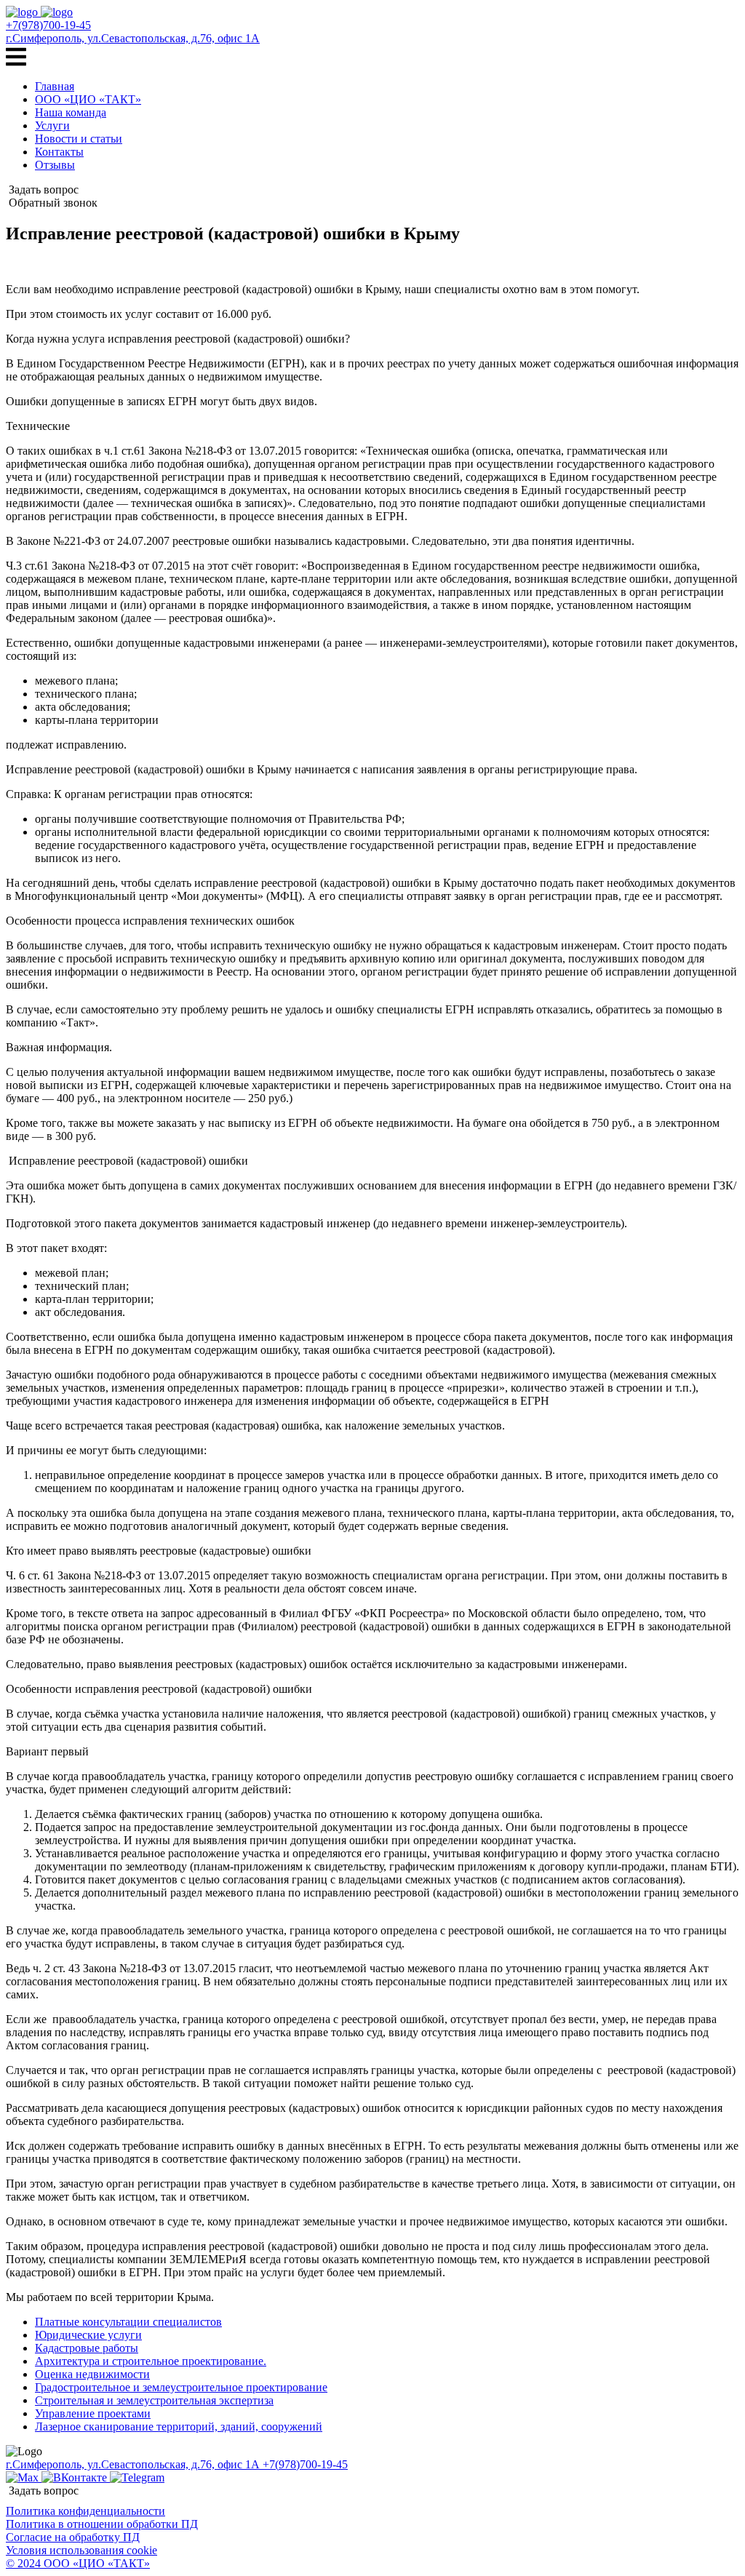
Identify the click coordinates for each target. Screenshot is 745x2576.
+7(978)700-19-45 (48, 25)
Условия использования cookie (81, 2550)
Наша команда (71, 112)
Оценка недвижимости (92, 2374)
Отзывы (55, 165)
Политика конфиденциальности (85, 2511)
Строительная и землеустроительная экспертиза (154, 2400)
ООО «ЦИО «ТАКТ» (88, 99)
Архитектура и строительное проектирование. (151, 2361)
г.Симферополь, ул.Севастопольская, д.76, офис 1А (133, 38)
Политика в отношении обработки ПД (102, 2524)
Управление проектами (93, 2413)
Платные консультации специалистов (128, 2322)
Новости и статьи (79, 139)
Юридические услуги (88, 2335)
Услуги (52, 125)
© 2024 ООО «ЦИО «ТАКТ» (78, 2563)
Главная (55, 86)
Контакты (59, 152)
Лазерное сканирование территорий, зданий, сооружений (179, 2427)
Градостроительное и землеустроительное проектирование (181, 2387)
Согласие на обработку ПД (73, 2537)
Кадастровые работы (87, 2348)
